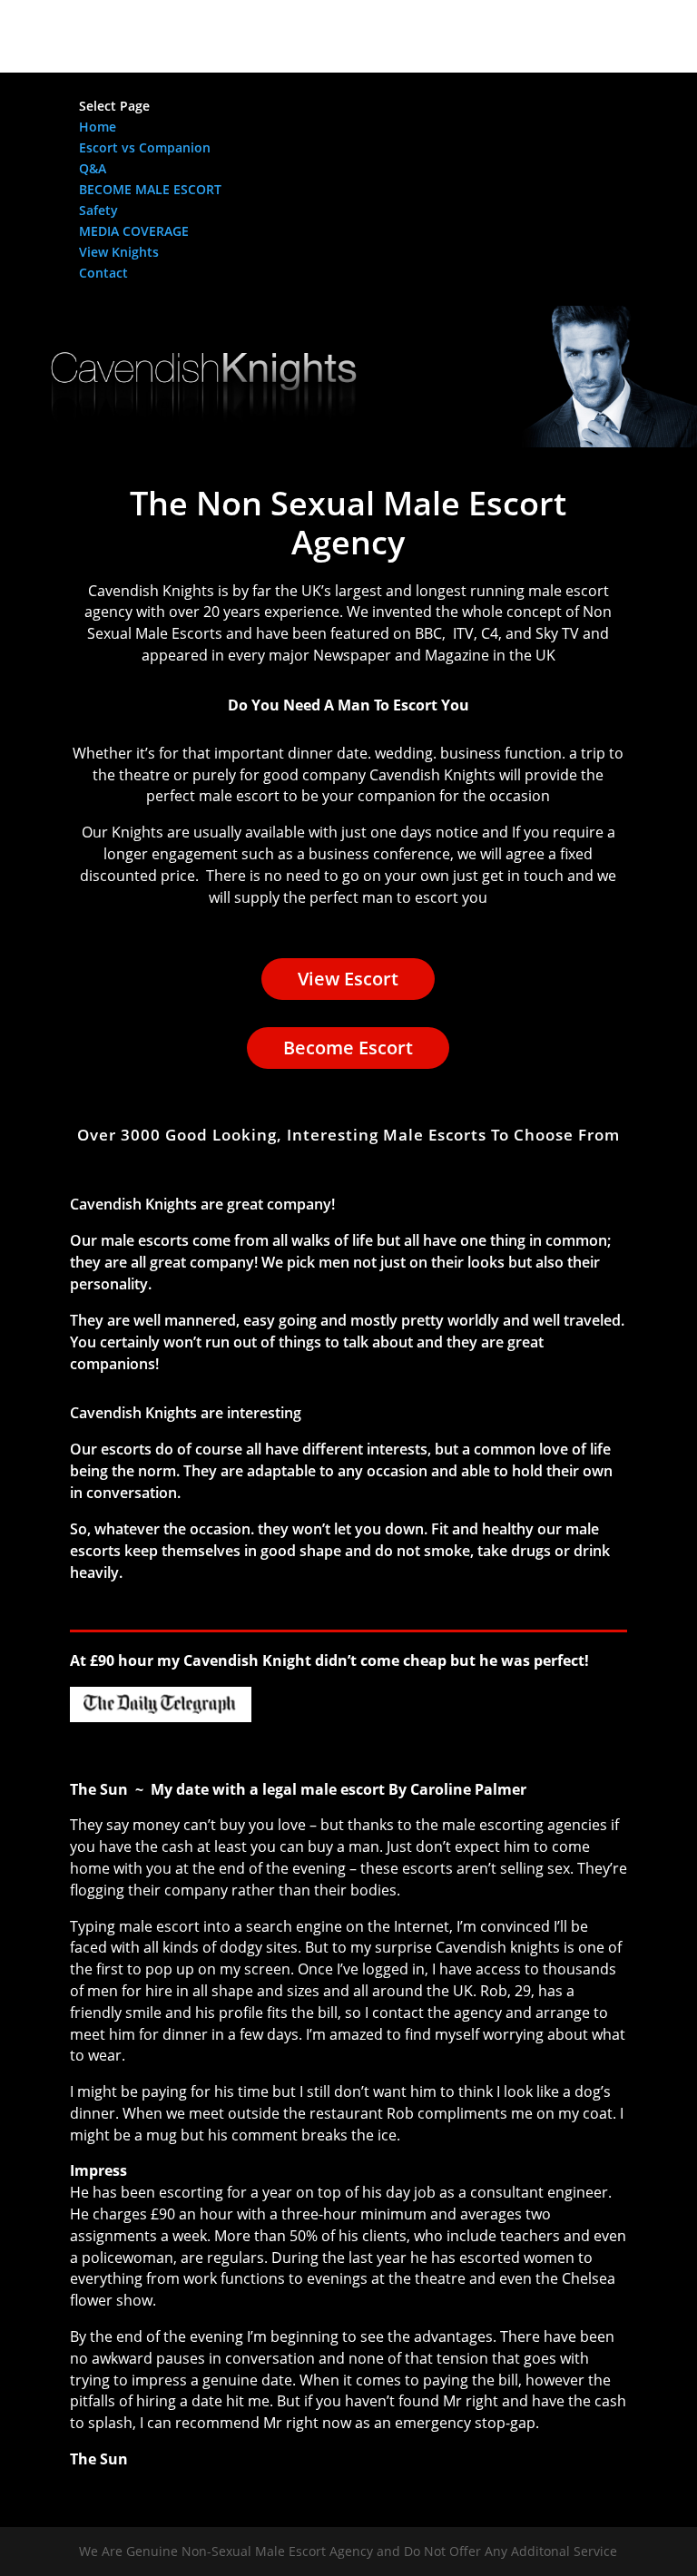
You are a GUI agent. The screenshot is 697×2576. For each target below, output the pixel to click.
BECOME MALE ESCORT (150, 189)
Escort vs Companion (145, 147)
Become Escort (348, 1048)
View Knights (119, 252)
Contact (103, 273)
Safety (98, 210)
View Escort (348, 979)
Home (98, 127)
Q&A (93, 168)
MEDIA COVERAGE (134, 231)
